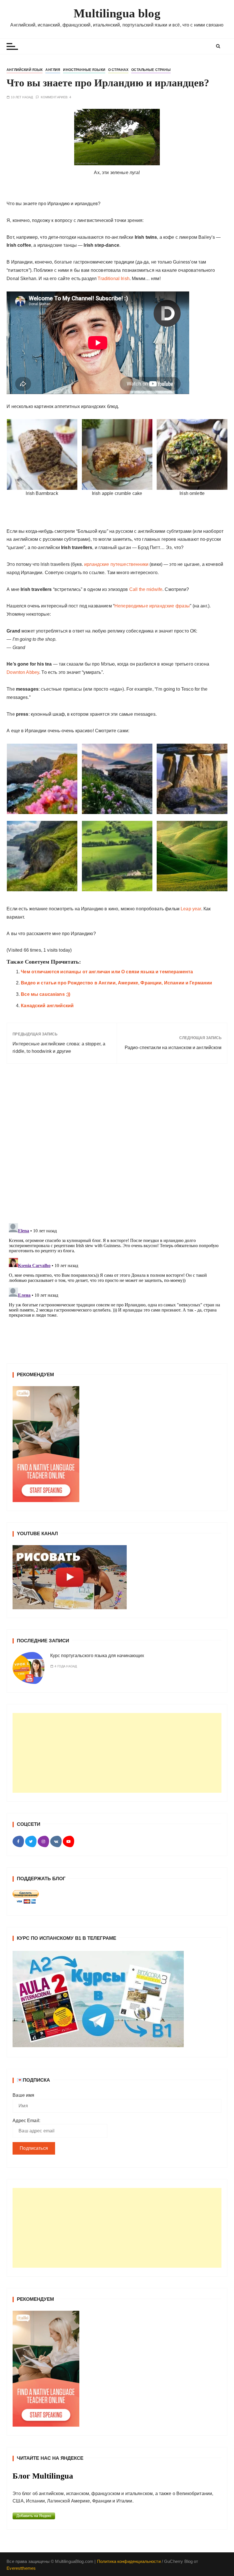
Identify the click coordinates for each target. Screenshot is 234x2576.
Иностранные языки (84, 70)
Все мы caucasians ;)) (46, 994)
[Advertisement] (117, 1753)
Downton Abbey (23, 672)
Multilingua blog (117, 13)
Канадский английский (47, 1006)
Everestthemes (21, 2568)
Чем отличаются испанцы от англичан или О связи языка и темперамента (107, 972)
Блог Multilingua (43, 2476)
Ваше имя (23, 2095)
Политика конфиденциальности (129, 2561)
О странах (118, 70)
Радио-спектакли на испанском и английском (173, 1048)
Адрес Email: (26, 2121)
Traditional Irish (114, 279)
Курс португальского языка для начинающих (97, 1656)
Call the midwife (146, 589)
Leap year (191, 909)
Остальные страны (151, 70)
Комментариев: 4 (56, 97)
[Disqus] (117, 1146)
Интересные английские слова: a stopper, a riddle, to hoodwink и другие (59, 1048)
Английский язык (25, 70)
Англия (53, 70)
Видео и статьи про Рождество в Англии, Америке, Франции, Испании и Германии (116, 983)
